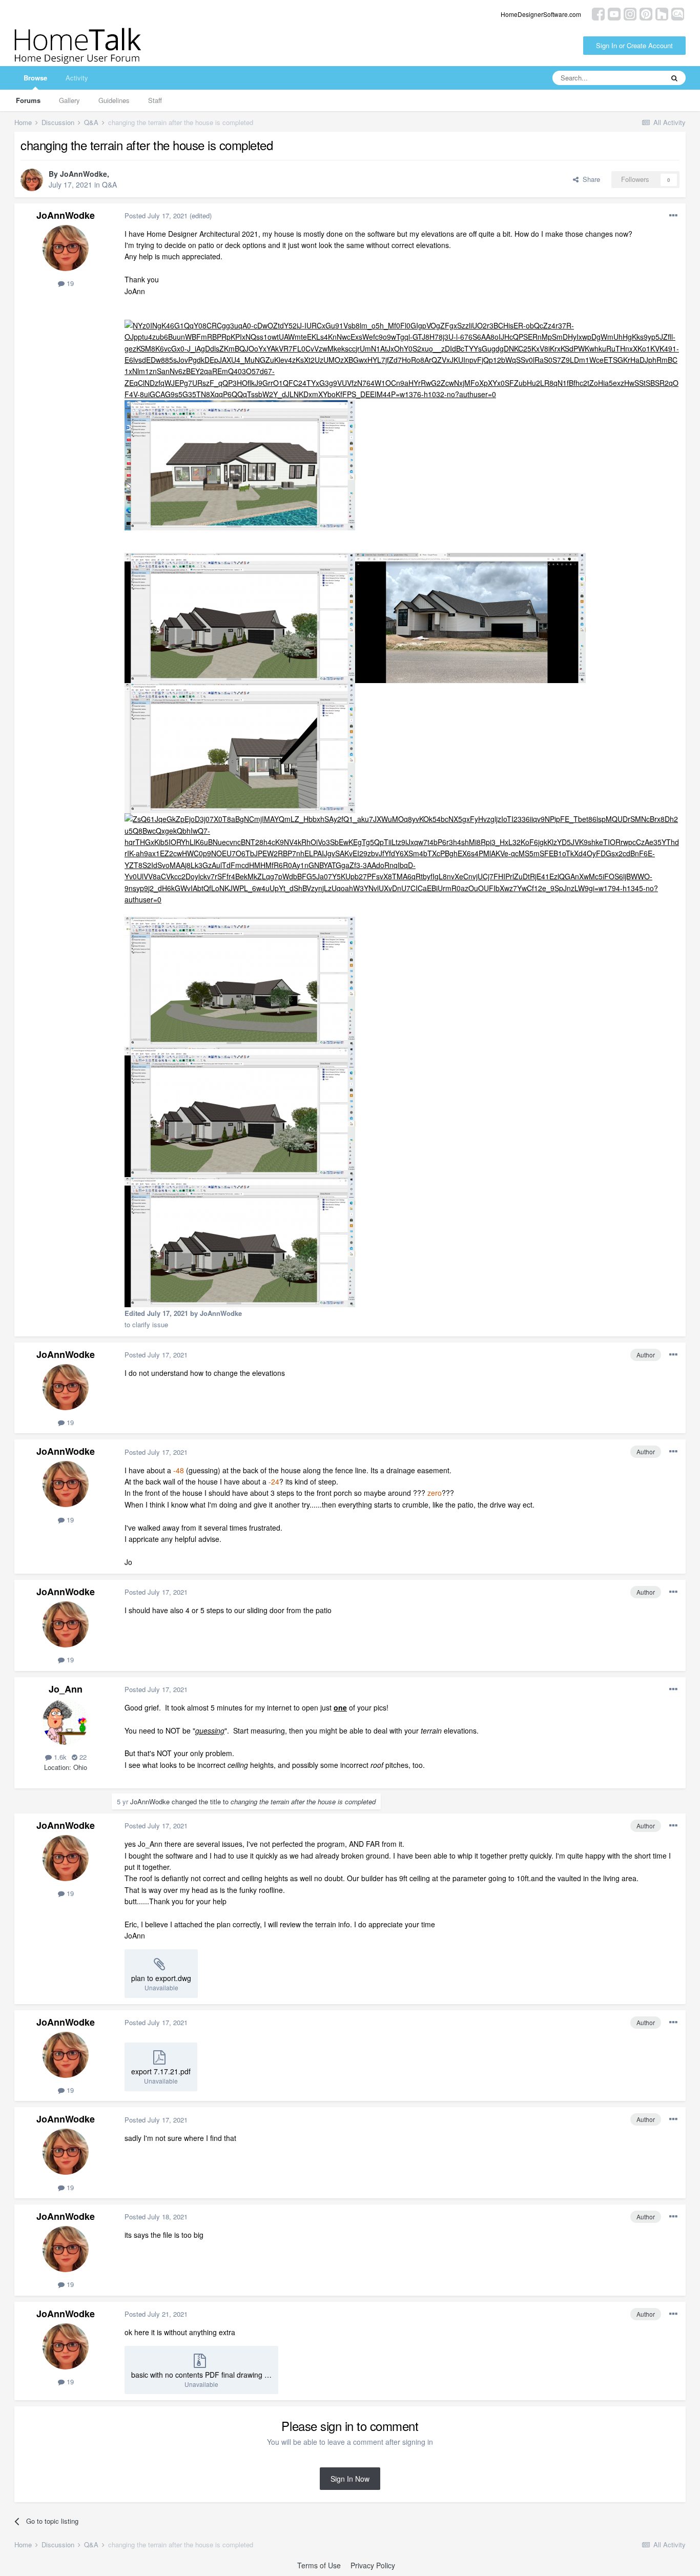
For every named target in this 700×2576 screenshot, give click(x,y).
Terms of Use (319, 2565)
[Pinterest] (646, 13)
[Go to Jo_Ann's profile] (66, 1722)
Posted (156, 215)
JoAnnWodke (84, 174)
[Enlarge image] (403, 359)
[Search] (674, 78)
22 (82, 1757)
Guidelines (114, 100)
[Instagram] (630, 13)
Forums (28, 100)
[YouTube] (614, 13)
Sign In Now (350, 2479)
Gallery (69, 100)
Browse (35, 78)
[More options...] (673, 216)
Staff (155, 100)
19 (69, 283)
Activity (77, 78)
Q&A (109, 184)
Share (589, 179)
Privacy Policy (373, 2565)
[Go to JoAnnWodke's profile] (32, 180)
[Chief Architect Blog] (678, 13)
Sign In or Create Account (634, 45)
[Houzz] (662, 13)
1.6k (59, 1757)
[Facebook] (598, 13)
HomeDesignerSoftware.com (541, 14)
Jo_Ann (66, 1689)
